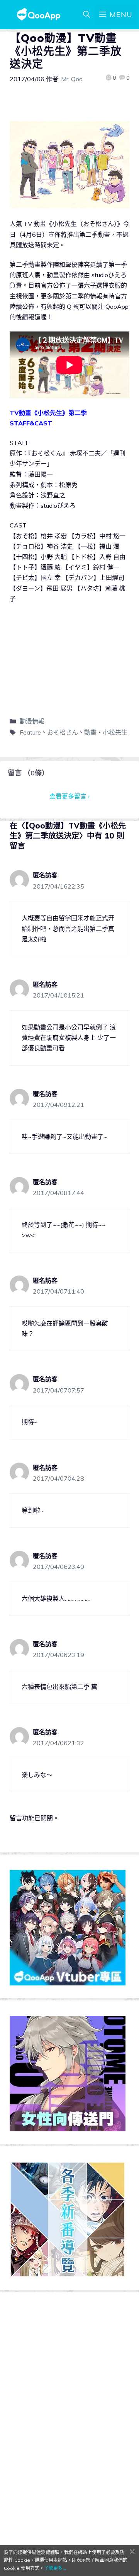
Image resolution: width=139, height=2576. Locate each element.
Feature (30, 732)
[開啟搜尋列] (86, 15)
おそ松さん (63, 732)
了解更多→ (56, 2568)
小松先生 (115, 732)
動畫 (90, 732)
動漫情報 (32, 721)
